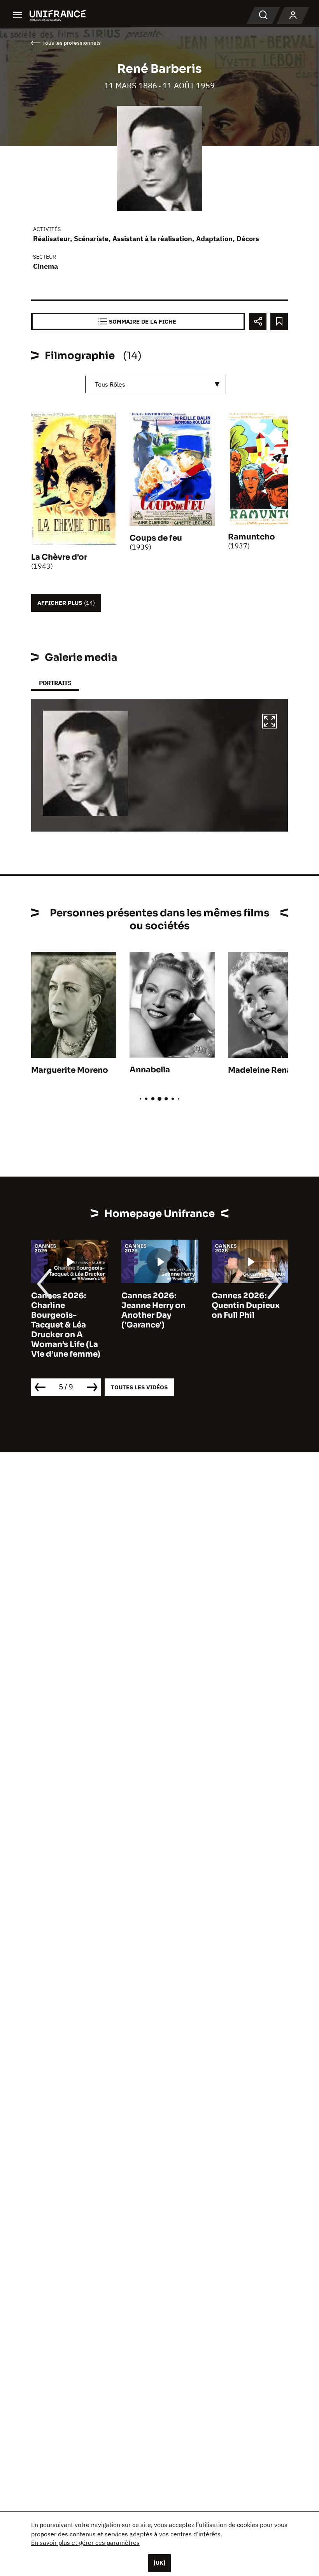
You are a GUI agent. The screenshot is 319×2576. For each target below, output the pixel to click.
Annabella (150, 1070)
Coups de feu (156, 538)
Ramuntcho (252, 537)
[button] (270, 722)
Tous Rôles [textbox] (110, 384)
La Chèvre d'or (59, 557)
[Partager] (258, 321)
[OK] (159, 2563)
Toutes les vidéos (139, 1387)
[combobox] (156, 384)
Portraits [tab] (55, 683)
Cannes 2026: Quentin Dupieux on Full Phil (246, 1306)
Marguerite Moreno (70, 1070)
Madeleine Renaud (265, 1070)
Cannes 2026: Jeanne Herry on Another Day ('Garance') (153, 1310)
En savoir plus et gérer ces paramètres (85, 2543)
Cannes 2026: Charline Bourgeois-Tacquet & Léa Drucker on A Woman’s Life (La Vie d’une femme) (66, 1325)
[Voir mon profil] (293, 16)
